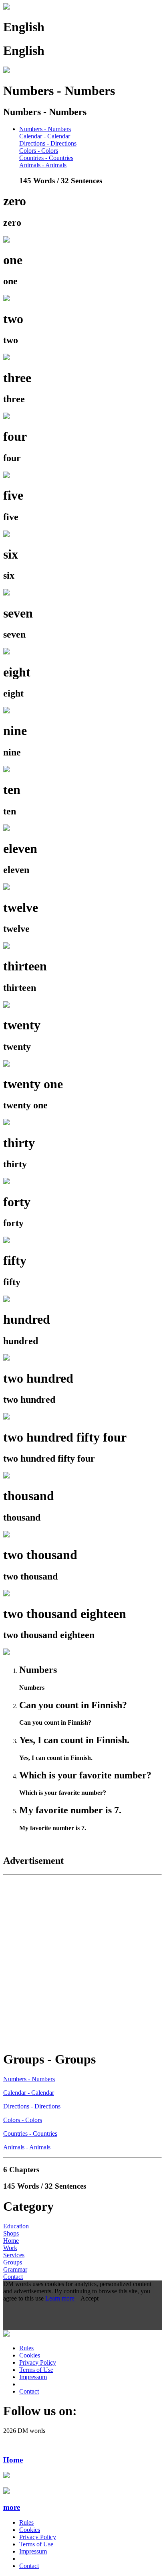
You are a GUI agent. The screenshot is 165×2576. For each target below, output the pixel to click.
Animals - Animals (43, 165)
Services (14, 2255)
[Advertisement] (82, 1961)
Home (11, 2241)
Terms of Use (36, 2370)
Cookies (30, 2355)
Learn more (61, 2298)
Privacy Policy (38, 2362)
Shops (11, 2233)
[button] (82, 2507)
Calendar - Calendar (45, 136)
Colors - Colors (39, 151)
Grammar (15, 2269)
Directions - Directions (48, 143)
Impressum (33, 2377)
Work (10, 2248)
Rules (26, 2348)
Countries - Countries (46, 158)
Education (16, 2226)
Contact (13, 2277)
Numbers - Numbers (45, 129)
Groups (13, 2262)
